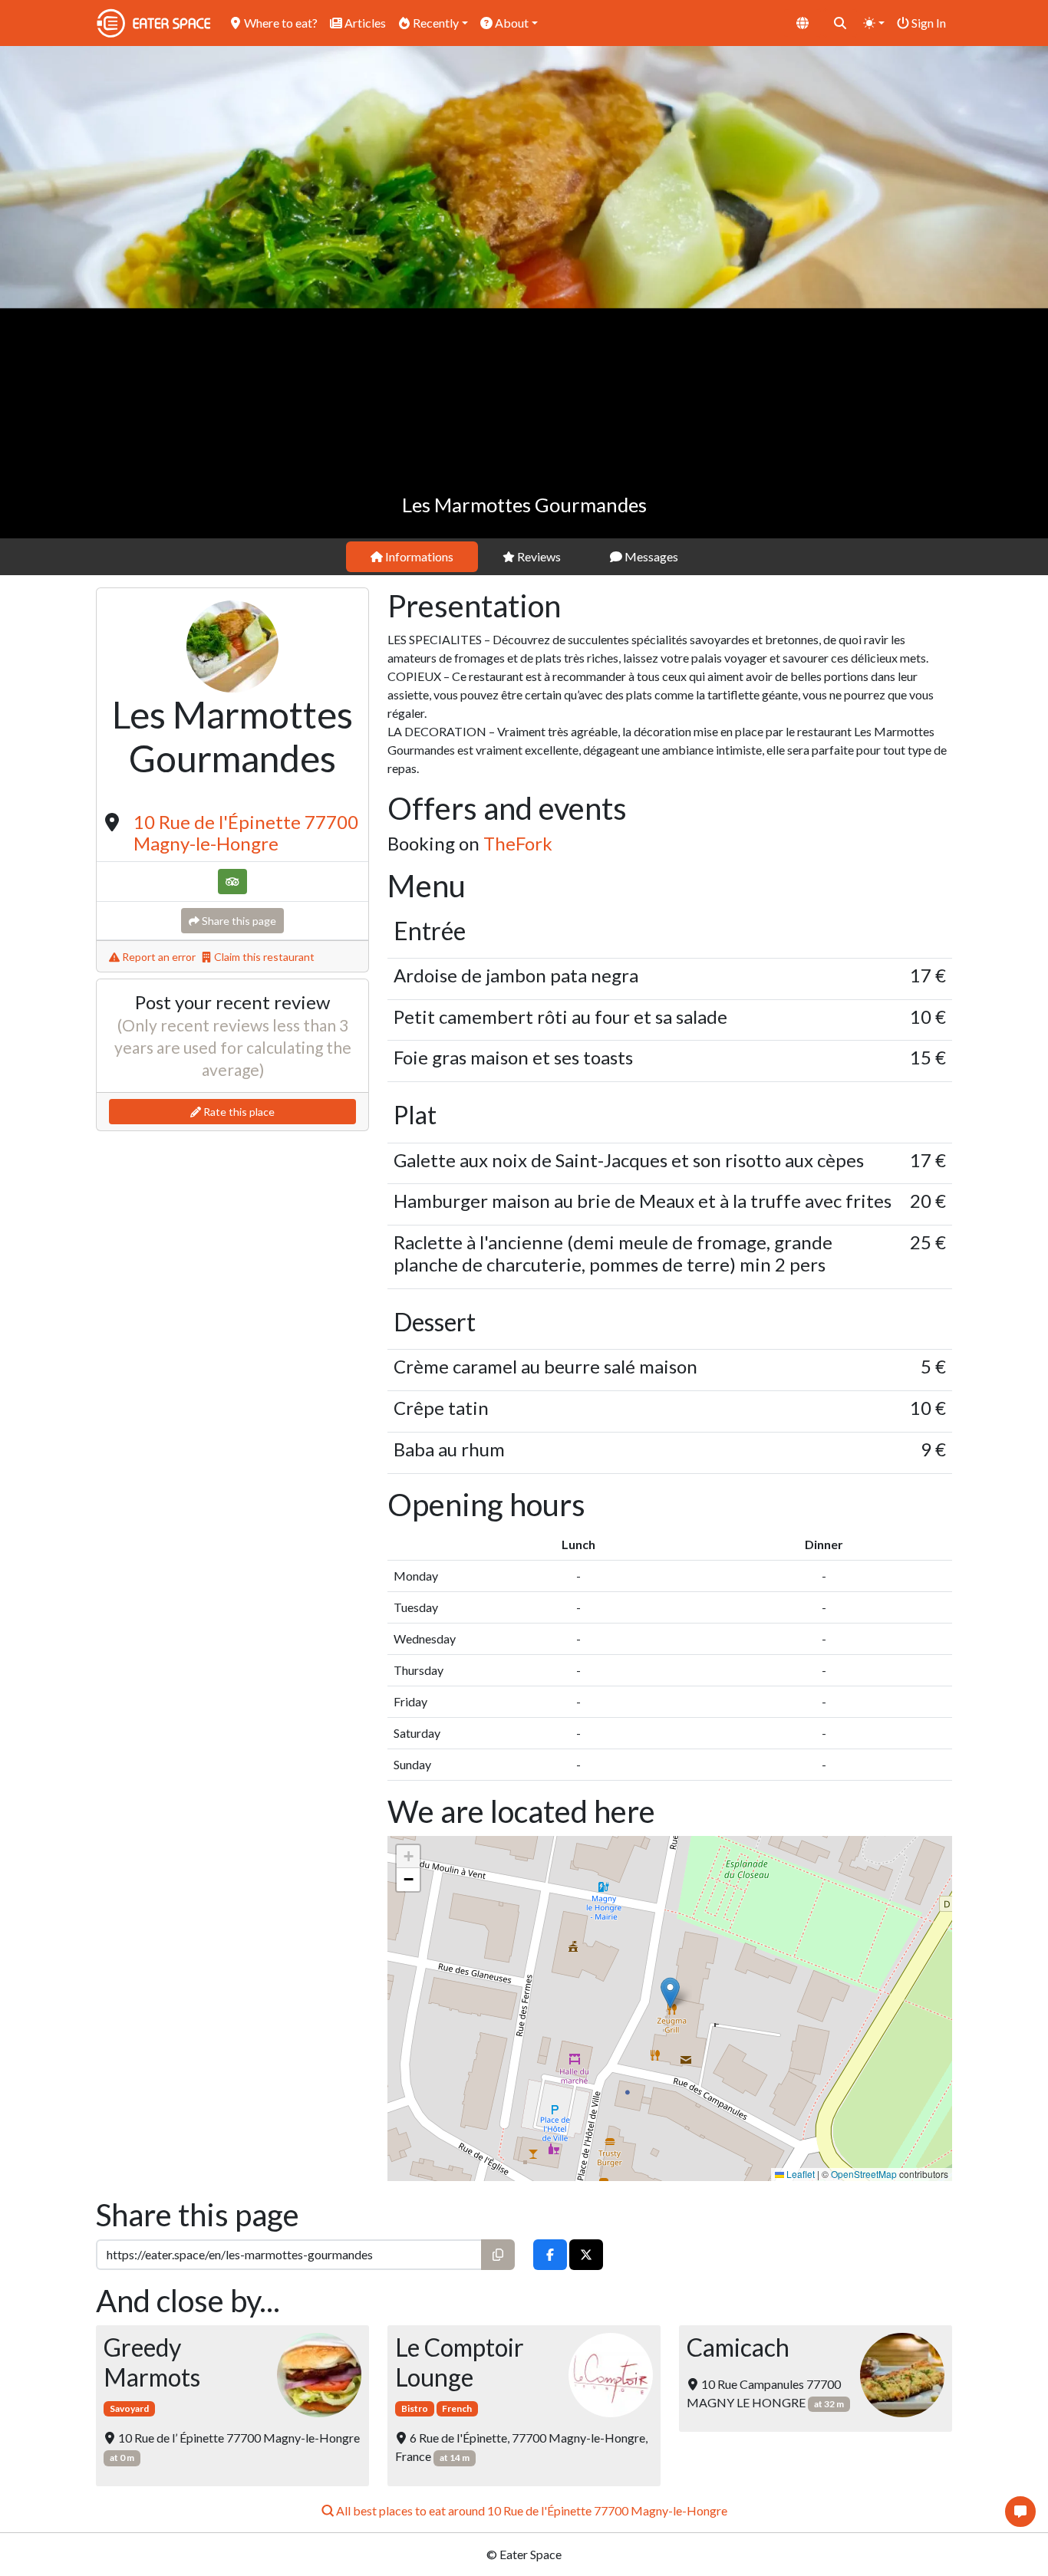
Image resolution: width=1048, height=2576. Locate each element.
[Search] (840, 23)
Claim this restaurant (263, 957)
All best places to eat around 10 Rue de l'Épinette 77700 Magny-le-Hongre (531, 2510)
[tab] (412, 557)
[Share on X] (586, 2255)
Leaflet (799, 2174)
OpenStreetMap (864, 2174)
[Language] (802, 23)
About (511, 23)
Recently (435, 23)
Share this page (238, 921)
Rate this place (238, 1112)
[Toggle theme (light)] (874, 23)
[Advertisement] (524, 423)
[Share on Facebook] (550, 2255)
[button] (670, 1993)
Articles (364, 23)
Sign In (928, 23)
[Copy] (498, 2255)
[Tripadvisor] (232, 882)
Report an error (158, 957)
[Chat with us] (1020, 2512)
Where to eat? (280, 23)
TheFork (518, 843)
